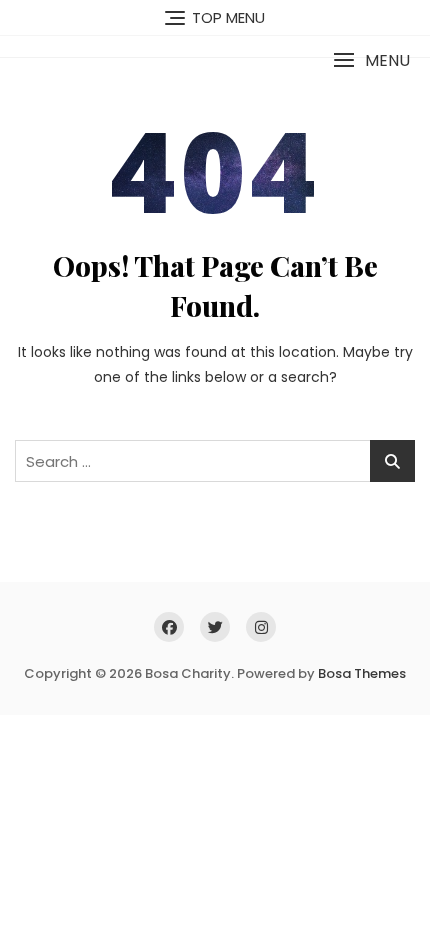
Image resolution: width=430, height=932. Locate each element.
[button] (371, 60)
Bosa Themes (362, 673)
